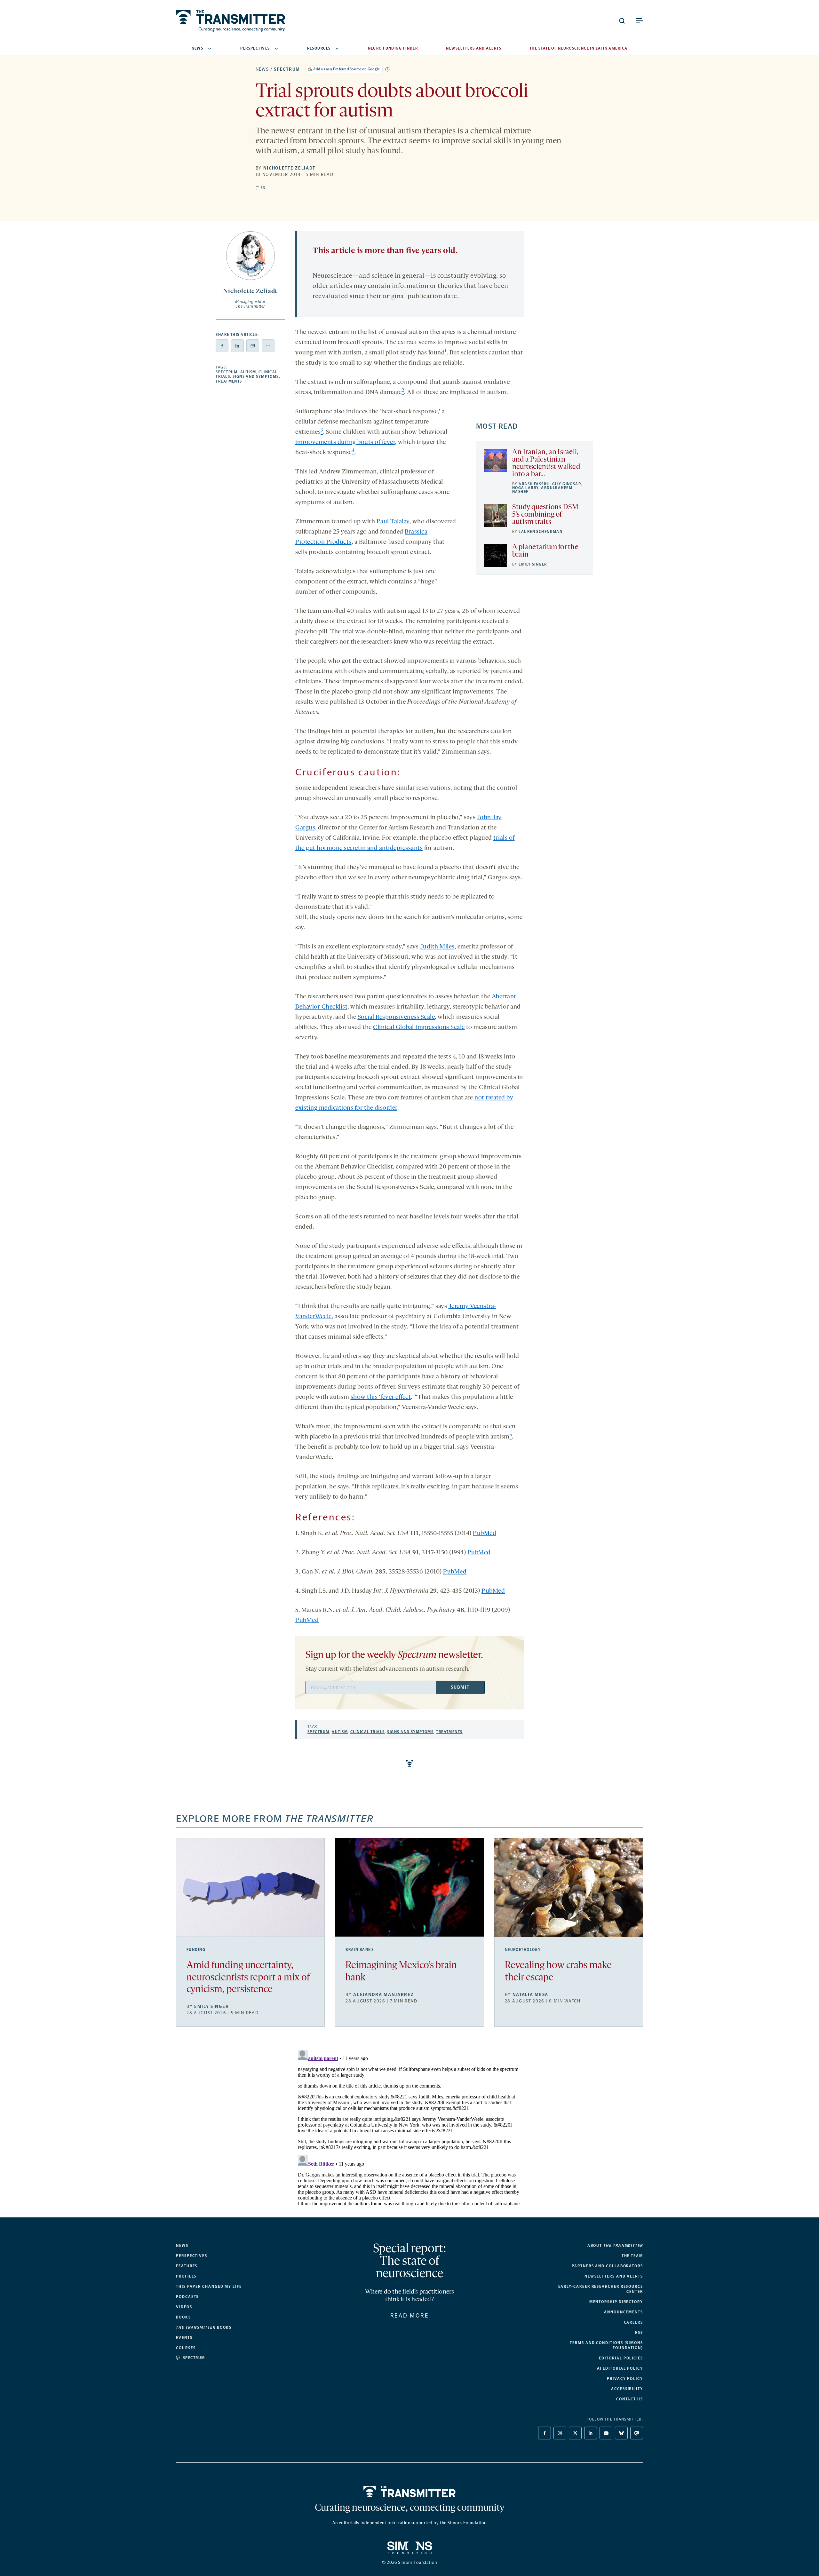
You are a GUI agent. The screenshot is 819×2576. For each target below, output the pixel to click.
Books (183, 2317)
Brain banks (360, 1950)
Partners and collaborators (607, 2266)
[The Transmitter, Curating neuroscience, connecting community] (231, 21)
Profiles (186, 2276)
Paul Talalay (393, 522)
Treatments (229, 381)
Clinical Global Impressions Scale (419, 1027)
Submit (460, 1687)
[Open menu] (639, 21)
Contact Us (630, 2399)
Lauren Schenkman (541, 532)
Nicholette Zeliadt (289, 168)
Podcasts (187, 2297)
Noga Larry (525, 488)
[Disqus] (409, 2127)
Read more (410, 2316)
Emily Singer (533, 564)
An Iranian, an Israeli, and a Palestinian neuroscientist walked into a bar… (546, 464)
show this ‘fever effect (381, 1397)
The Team (632, 2256)
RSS (639, 2333)
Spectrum (287, 69)
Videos (184, 2307)
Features (187, 2266)
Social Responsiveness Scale (396, 1017)
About (615, 2246)
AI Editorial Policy (620, 2368)
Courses (186, 2348)
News (198, 48)
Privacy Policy (625, 2379)
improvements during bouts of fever (345, 442)
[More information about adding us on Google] (387, 69)
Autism (248, 372)
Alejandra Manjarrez (383, 1995)
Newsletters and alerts (614, 2276)
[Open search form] (622, 21)
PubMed (485, 1534)
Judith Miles (437, 947)
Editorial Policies (621, 2358)
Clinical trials (368, 1732)
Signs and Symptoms (256, 376)
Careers (633, 2322)
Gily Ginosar (567, 484)
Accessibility (627, 2389)
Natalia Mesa (530, 1995)
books (204, 2327)
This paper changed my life (209, 2287)
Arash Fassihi (534, 484)
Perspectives (255, 48)
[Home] (410, 2492)
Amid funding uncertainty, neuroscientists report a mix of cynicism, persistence (248, 1978)
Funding (196, 1950)
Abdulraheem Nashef (542, 490)
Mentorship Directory (616, 2302)
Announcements (624, 2312)
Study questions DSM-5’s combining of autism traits (546, 515)
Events (184, 2338)
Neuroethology (523, 1950)
